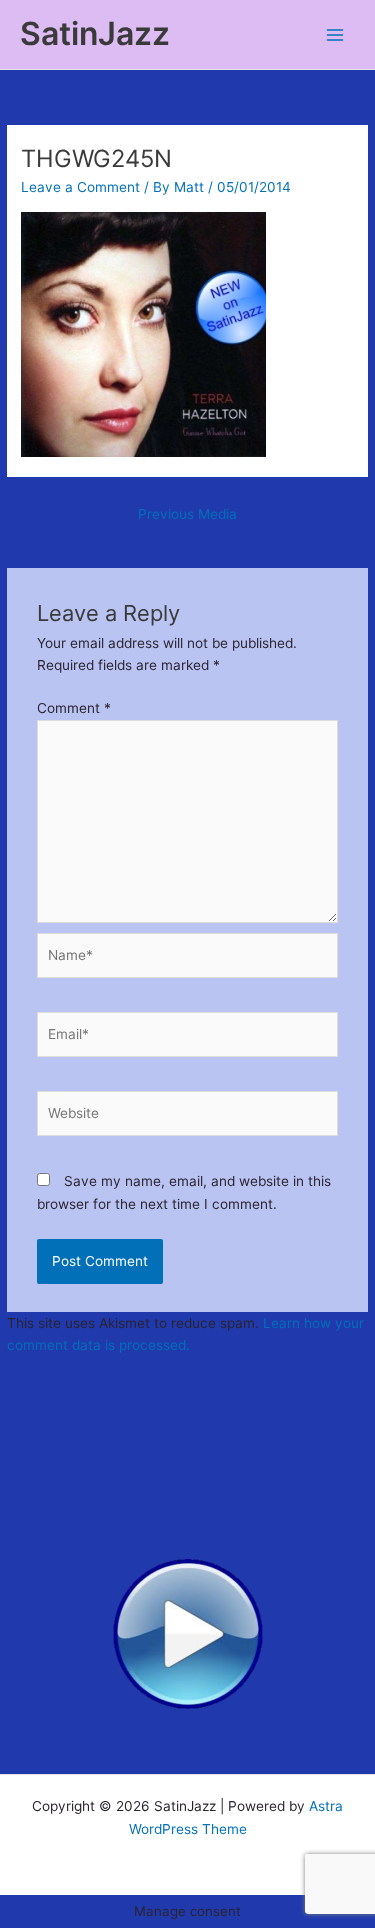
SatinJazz (95, 33)
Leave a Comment (80, 187)
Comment (74, 708)
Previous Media (187, 514)
